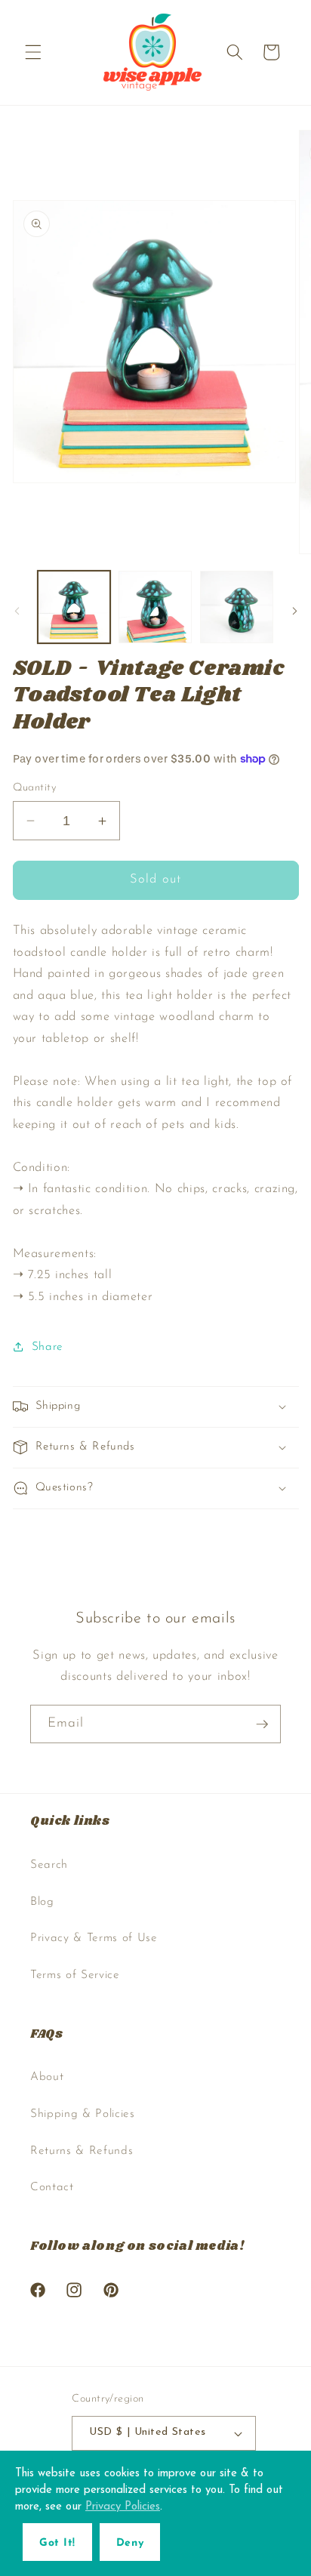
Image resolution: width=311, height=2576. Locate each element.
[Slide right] (294, 611)
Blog (42, 1902)
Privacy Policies (123, 2507)
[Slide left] (17, 611)
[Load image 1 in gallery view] (74, 607)
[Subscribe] (262, 1724)
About (47, 2077)
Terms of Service (75, 1975)
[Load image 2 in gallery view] (155, 607)
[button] (33, 52)
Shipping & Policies (83, 2114)
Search (49, 1865)
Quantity (35, 788)
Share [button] (48, 1347)
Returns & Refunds (82, 2151)
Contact (52, 2187)
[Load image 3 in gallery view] (237, 607)
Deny (130, 2543)
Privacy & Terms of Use (94, 1938)
